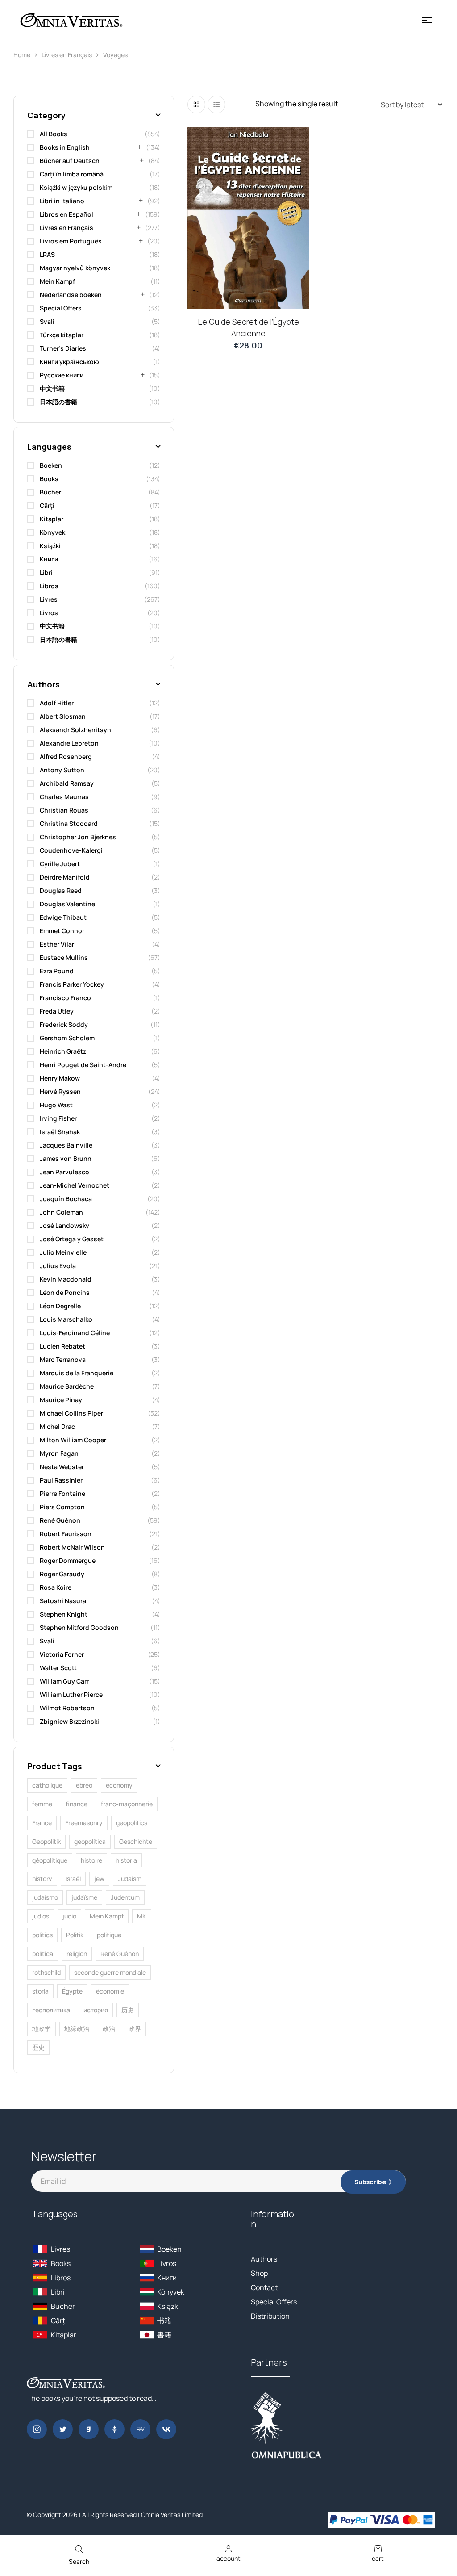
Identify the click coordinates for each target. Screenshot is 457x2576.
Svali (47, 321)
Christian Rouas (64, 810)
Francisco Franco (65, 998)
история (96, 2010)
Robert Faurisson (66, 1534)
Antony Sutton (62, 770)
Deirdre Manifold (65, 877)
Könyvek (52, 532)
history (42, 1879)
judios (41, 1916)
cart (378, 2558)
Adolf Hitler (57, 703)
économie (110, 1991)
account (228, 2558)
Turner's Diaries (63, 348)
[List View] (216, 105)
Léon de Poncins (65, 1292)
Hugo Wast (56, 1105)
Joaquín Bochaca (66, 1199)
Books (49, 479)
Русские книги (62, 375)
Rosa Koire (56, 1587)
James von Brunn (66, 1158)
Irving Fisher (58, 1118)
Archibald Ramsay (67, 783)
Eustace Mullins (64, 957)
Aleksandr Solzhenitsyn (75, 730)
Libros (49, 586)
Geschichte (136, 1841)
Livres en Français (67, 55)
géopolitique (50, 1860)
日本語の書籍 (58, 402)
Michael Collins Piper (71, 1413)
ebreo (84, 1785)
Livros (49, 613)
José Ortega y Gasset (72, 1239)
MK (142, 1916)
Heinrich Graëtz (63, 1051)
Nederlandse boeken (71, 295)
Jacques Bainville (66, 1145)
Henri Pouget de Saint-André (83, 1065)
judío (69, 1916)
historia (126, 1860)
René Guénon (60, 1520)
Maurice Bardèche (67, 1386)
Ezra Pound (57, 971)
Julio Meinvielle (63, 1252)
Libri (46, 572)
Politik (75, 1935)
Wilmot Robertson (67, 1708)
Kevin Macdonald (66, 1279)
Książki (50, 546)
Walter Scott (58, 1668)
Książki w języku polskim (76, 187)
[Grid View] (196, 105)
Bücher (50, 492)
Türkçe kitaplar (62, 335)
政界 (135, 2029)
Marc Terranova (63, 1359)
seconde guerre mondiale (110, 1972)
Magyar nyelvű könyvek (75, 268)
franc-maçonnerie (127, 1804)
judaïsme (84, 1897)
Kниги (49, 559)
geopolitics (132, 1823)
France (42, 1823)
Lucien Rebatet (62, 1346)
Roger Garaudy (62, 1574)
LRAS (47, 254)
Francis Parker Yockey (72, 984)
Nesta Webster (62, 1467)
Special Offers (61, 308)
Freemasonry (84, 1823)
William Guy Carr (64, 1681)
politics (42, 1935)
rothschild (46, 1972)
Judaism (130, 1879)
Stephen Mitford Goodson (79, 1627)
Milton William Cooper (73, 1440)
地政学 (42, 2029)
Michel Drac (57, 1426)
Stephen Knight (64, 1614)
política (43, 1954)
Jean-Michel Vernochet (75, 1185)
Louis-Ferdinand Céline (75, 1333)
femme (42, 1804)
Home (22, 55)
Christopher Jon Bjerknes (78, 837)
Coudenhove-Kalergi (71, 850)
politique (109, 1935)
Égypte (72, 1991)
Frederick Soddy (64, 1024)
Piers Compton (62, 1507)
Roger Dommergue (68, 1560)
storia (40, 1991)
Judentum (125, 1897)
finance (77, 1804)
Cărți (47, 505)
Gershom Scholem (67, 1038)
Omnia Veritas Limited (172, 2515)
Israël (73, 1879)
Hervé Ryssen (60, 1091)
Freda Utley (57, 1011)
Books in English (65, 147)
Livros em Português (71, 241)
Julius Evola (58, 1266)
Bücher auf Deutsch (70, 161)
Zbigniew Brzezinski (69, 1721)
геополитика (51, 2010)
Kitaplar (52, 519)
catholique (47, 1785)
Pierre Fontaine (62, 1493)
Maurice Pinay (61, 1400)
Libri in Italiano (62, 201)
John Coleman (61, 1212)
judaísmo (45, 1897)
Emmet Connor (62, 931)
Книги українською (69, 362)
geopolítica (90, 1841)
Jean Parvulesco (64, 1172)
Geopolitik (46, 1841)
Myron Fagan (59, 1453)
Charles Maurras (64, 797)
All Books (54, 134)
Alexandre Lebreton (69, 743)
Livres (49, 599)
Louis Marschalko (66, 1319)
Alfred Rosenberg (66, 756)
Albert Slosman (63, 716)
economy (119, 1785)
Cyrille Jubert (60, 864)
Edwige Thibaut (63, 917)
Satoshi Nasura (63, 1601)
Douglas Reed (61, 890)
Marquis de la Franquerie (77, 1373)
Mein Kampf (57, 281)
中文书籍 (52, 388)
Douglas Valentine (67, 904)
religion (77, 1954)
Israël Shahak (60, 1132)
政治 (109, 2029)
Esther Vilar (57, 944)
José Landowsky (64, 1225)
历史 (128, 2010)
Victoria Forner (62, 1654)
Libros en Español (66, 214)
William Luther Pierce (71, 1694)
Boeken (51, 465)
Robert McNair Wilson (72, 1547)
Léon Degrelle (60, 1306)
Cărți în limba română (72, 174)
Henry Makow (60, 1078)
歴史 (38, 2047)
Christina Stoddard (69, 823)
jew (99, 1879)
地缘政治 (77, 2029)
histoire (91, 1860)
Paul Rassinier (61, 1480)
